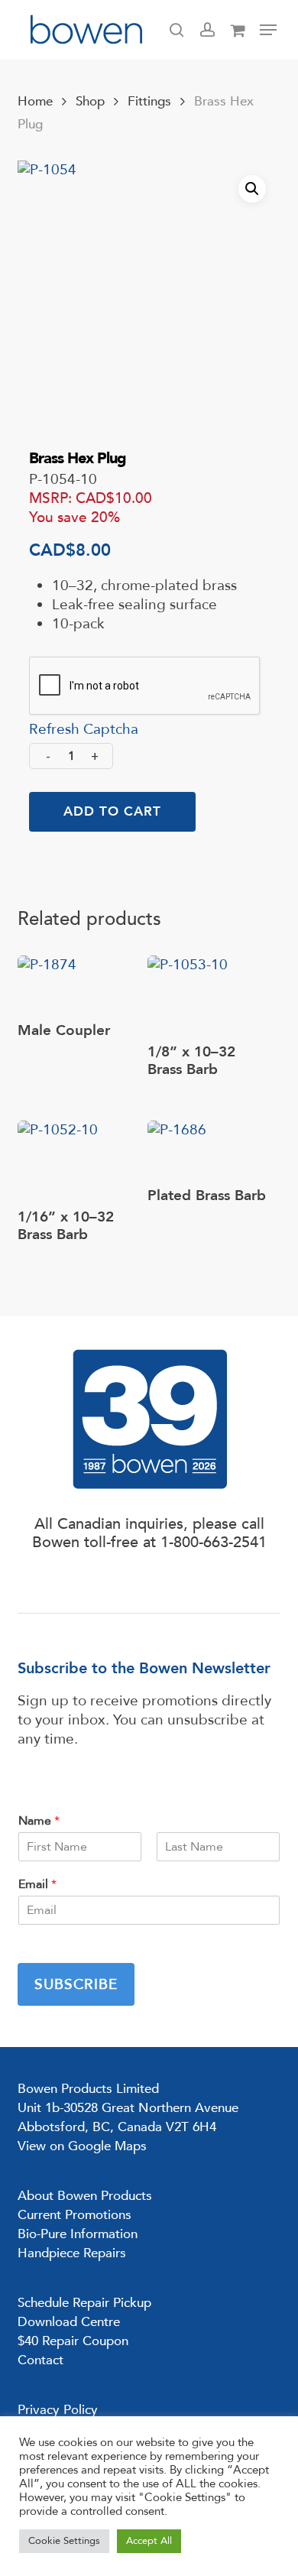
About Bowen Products (85, 2196)
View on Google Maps (82, 2146)
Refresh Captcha (84, 729)
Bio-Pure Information (78, 2234)
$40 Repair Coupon (73, 2341)
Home (35, 101)
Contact (40, 2360)
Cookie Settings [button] (64, 2541)
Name (39, 1821)
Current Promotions (74, 2215)
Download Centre (69, 2322)
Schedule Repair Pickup (84, 2303)
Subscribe (76, 1984)
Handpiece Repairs (72, 2253)
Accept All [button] (149, 2541)
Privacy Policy (58, 2410)
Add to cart (112, 811)
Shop (90, 101)
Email (37, 1885)
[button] (268, 30)
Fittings (149, 101)
